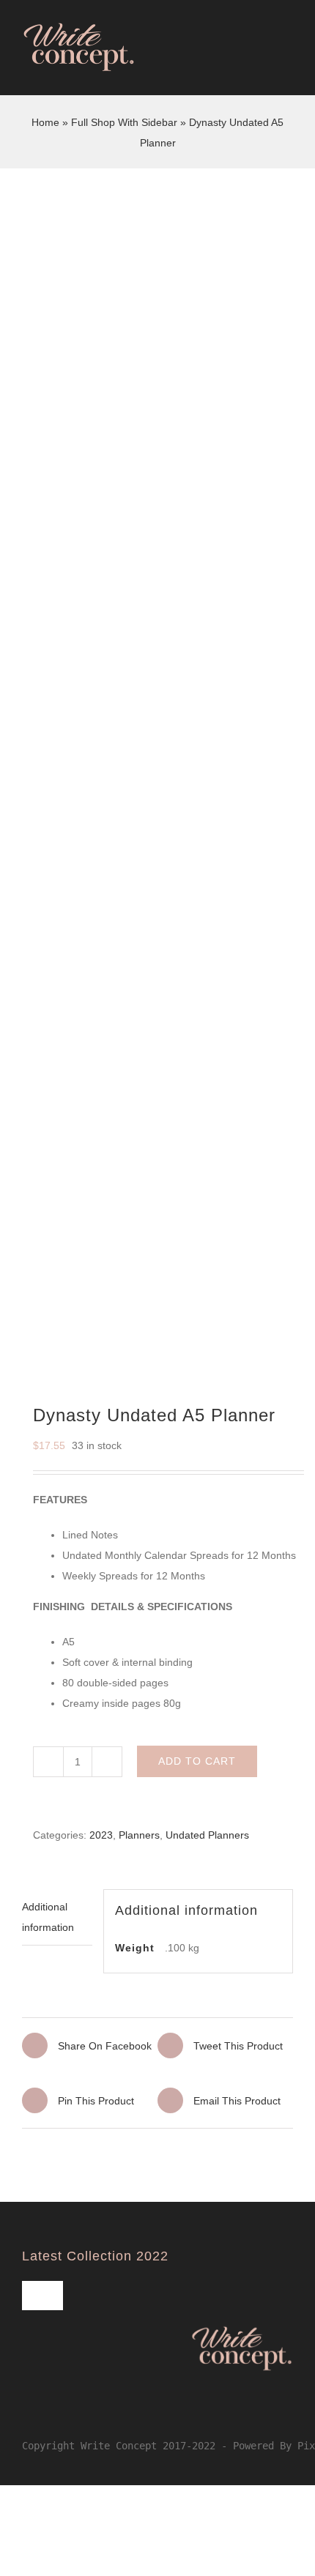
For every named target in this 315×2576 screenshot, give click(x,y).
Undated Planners (207, 1835)
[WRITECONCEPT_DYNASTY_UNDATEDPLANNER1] (157, 804)
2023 (101, 1835)
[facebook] (26, 2415)
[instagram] (50, 2415)
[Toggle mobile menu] (287, 66)
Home (45, 122)
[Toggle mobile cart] (261, 66)
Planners (139, 1835)
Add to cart (197, 1761)
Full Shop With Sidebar (124, 122)
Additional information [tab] (48, 1917)
